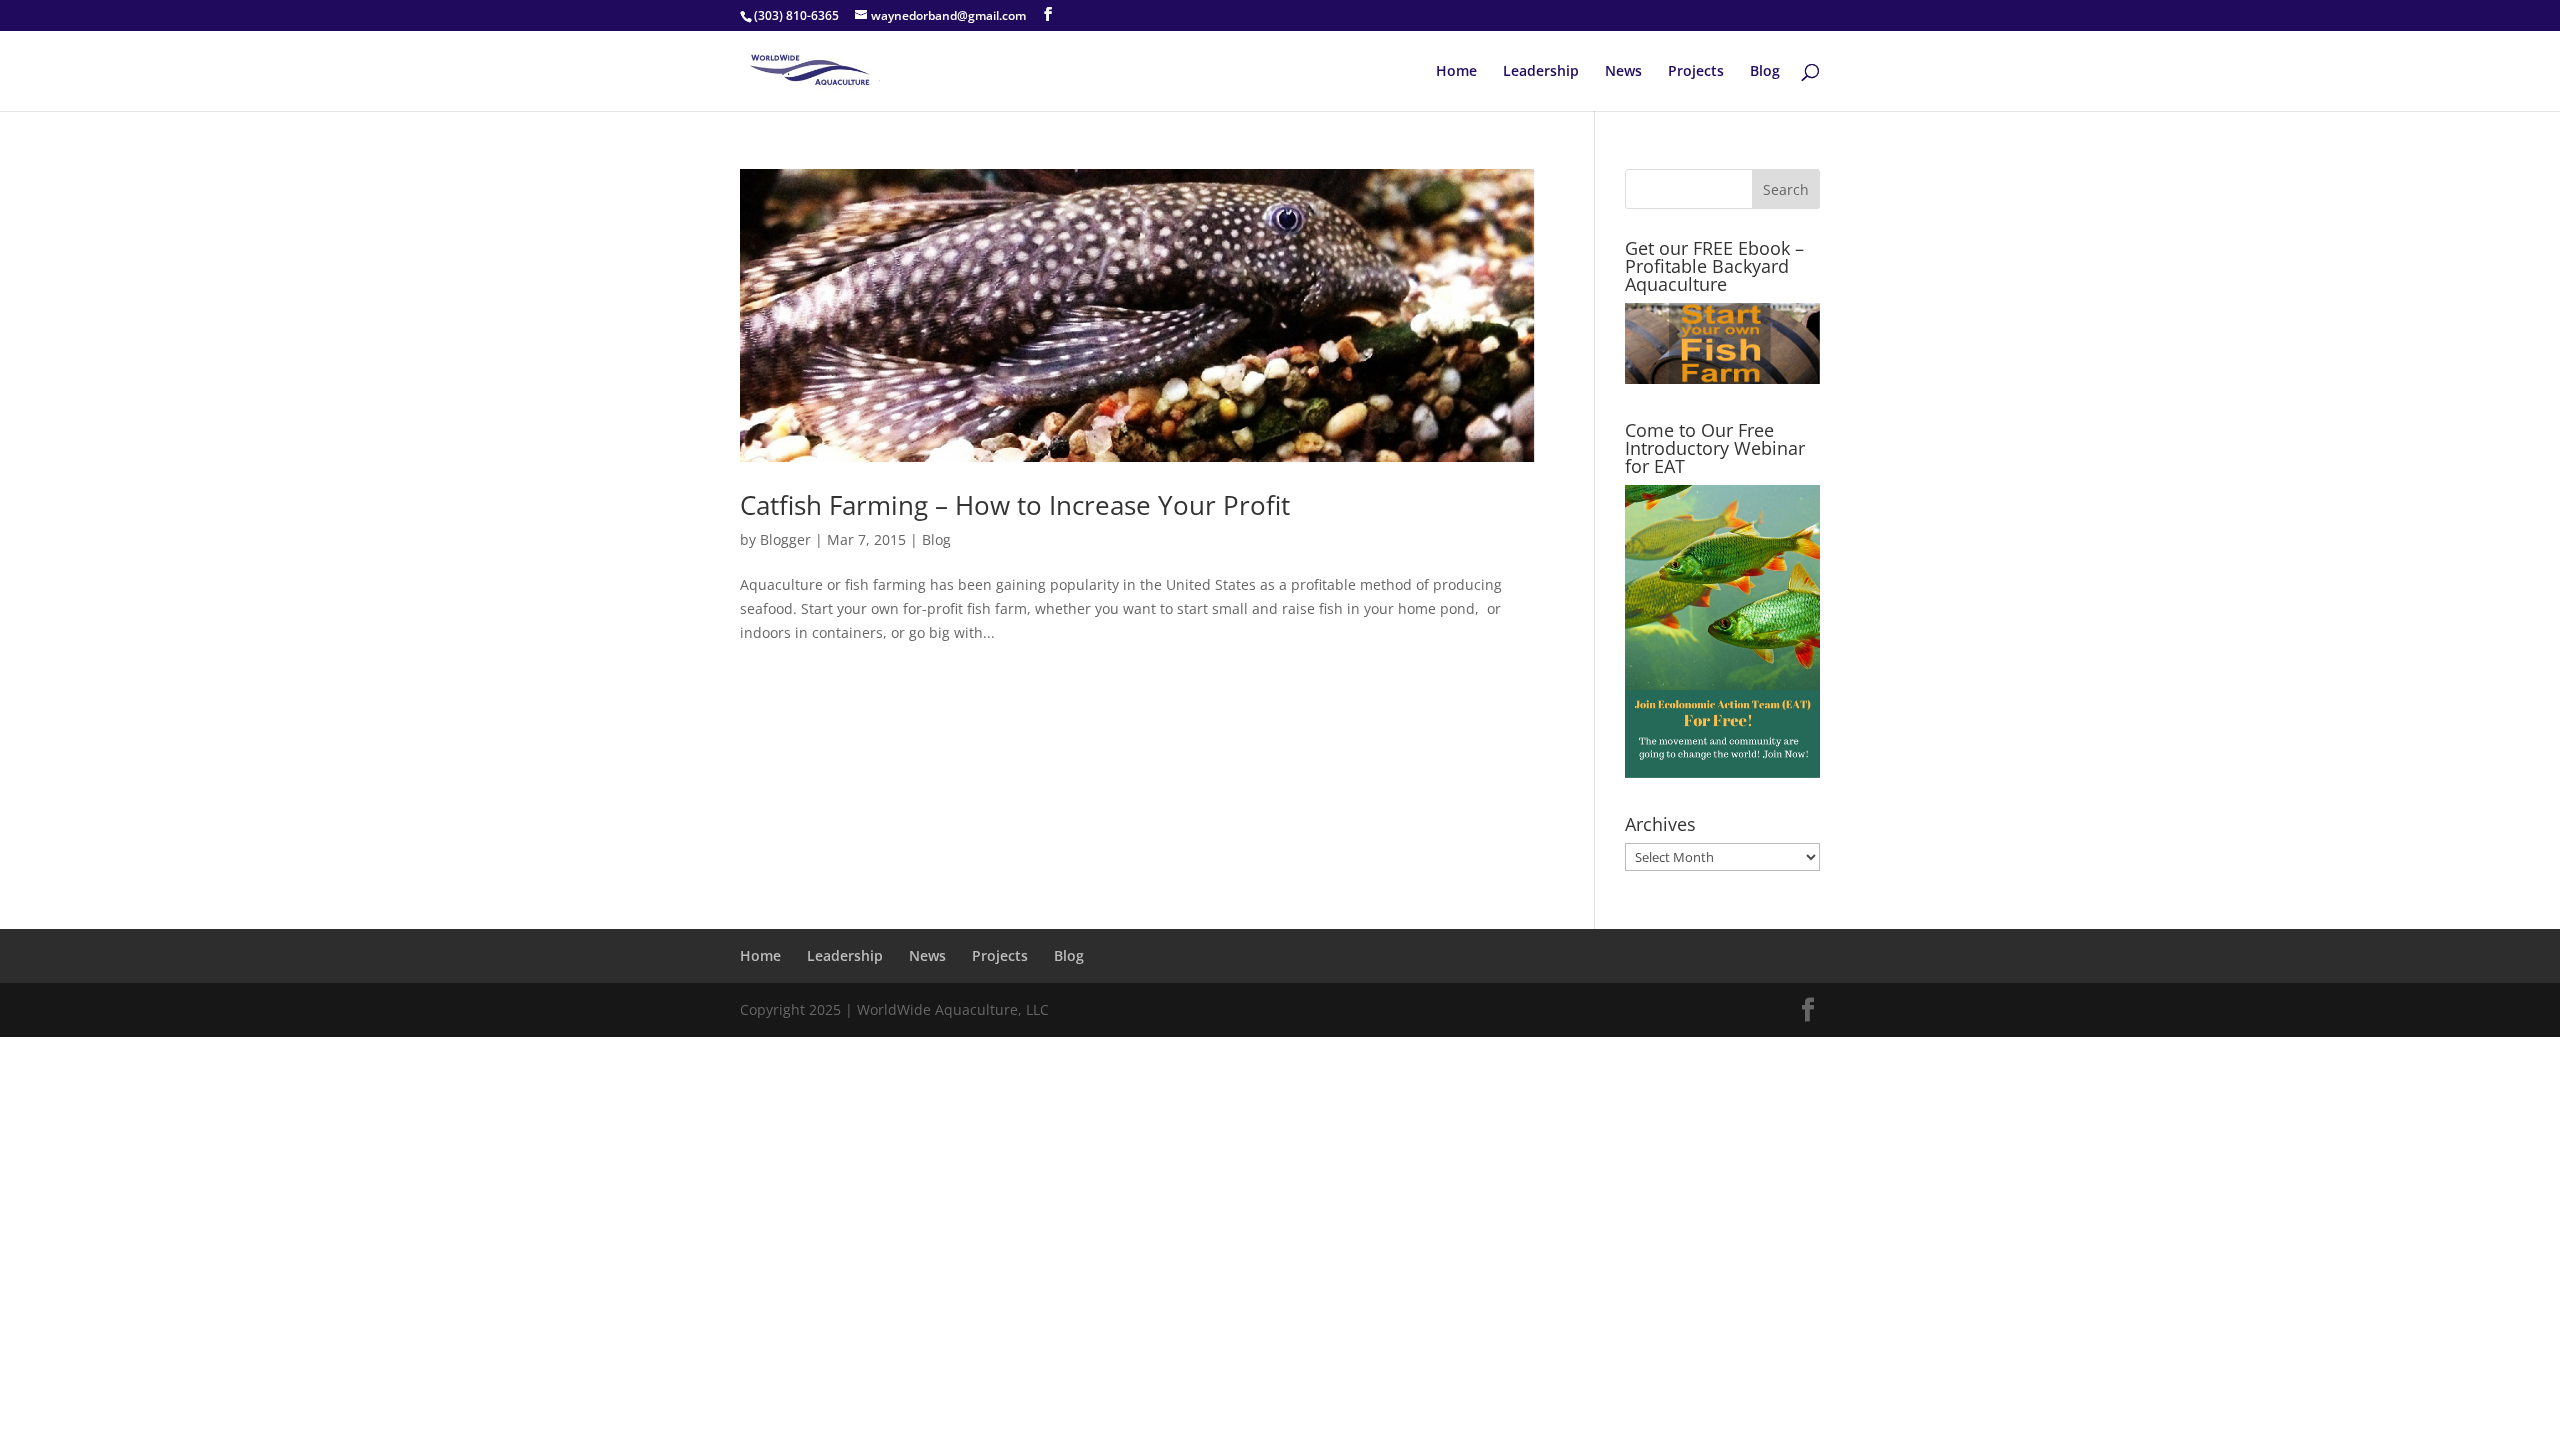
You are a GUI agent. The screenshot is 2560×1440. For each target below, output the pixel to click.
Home (1456, 72)
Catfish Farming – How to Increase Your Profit (1015, 505)
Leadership (1541, 72)
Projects (1696, 72)
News (1623, 72)
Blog (1765, 72)
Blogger (785, 539)
